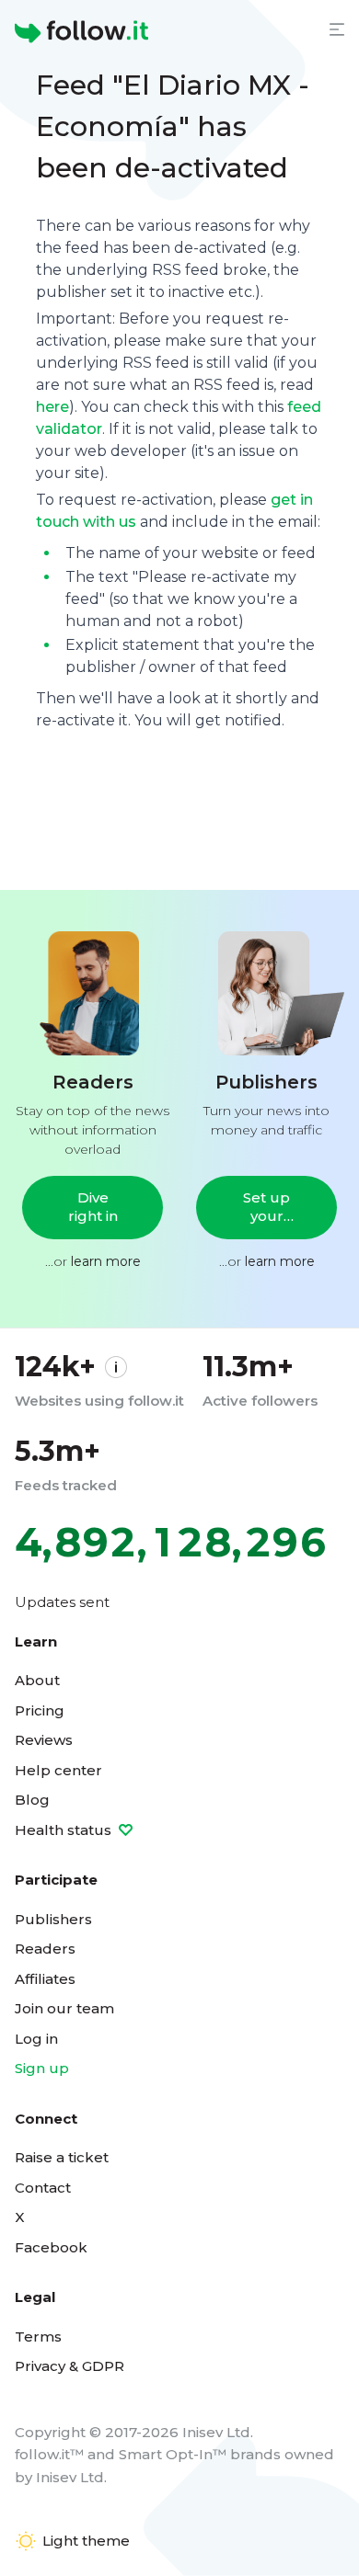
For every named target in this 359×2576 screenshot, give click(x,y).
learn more (106, 1261)
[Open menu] (337, 29)
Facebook (51, 2247)
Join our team (64, 2008)
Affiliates (45, 1979)
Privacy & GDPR (69, 2366)
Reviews (44, 1740)
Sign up (42, 2068)
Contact (43, 2188)
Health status (65, 1830)
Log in (36, 2039)
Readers (45, 1949)
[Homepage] (81, 32)
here (52, 407)
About (37, 1680)
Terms (38, 2337)
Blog (32, 1800)
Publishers (53, 1919)
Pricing (40, 1710)
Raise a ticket (62, 2157)
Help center (58, 1770)
